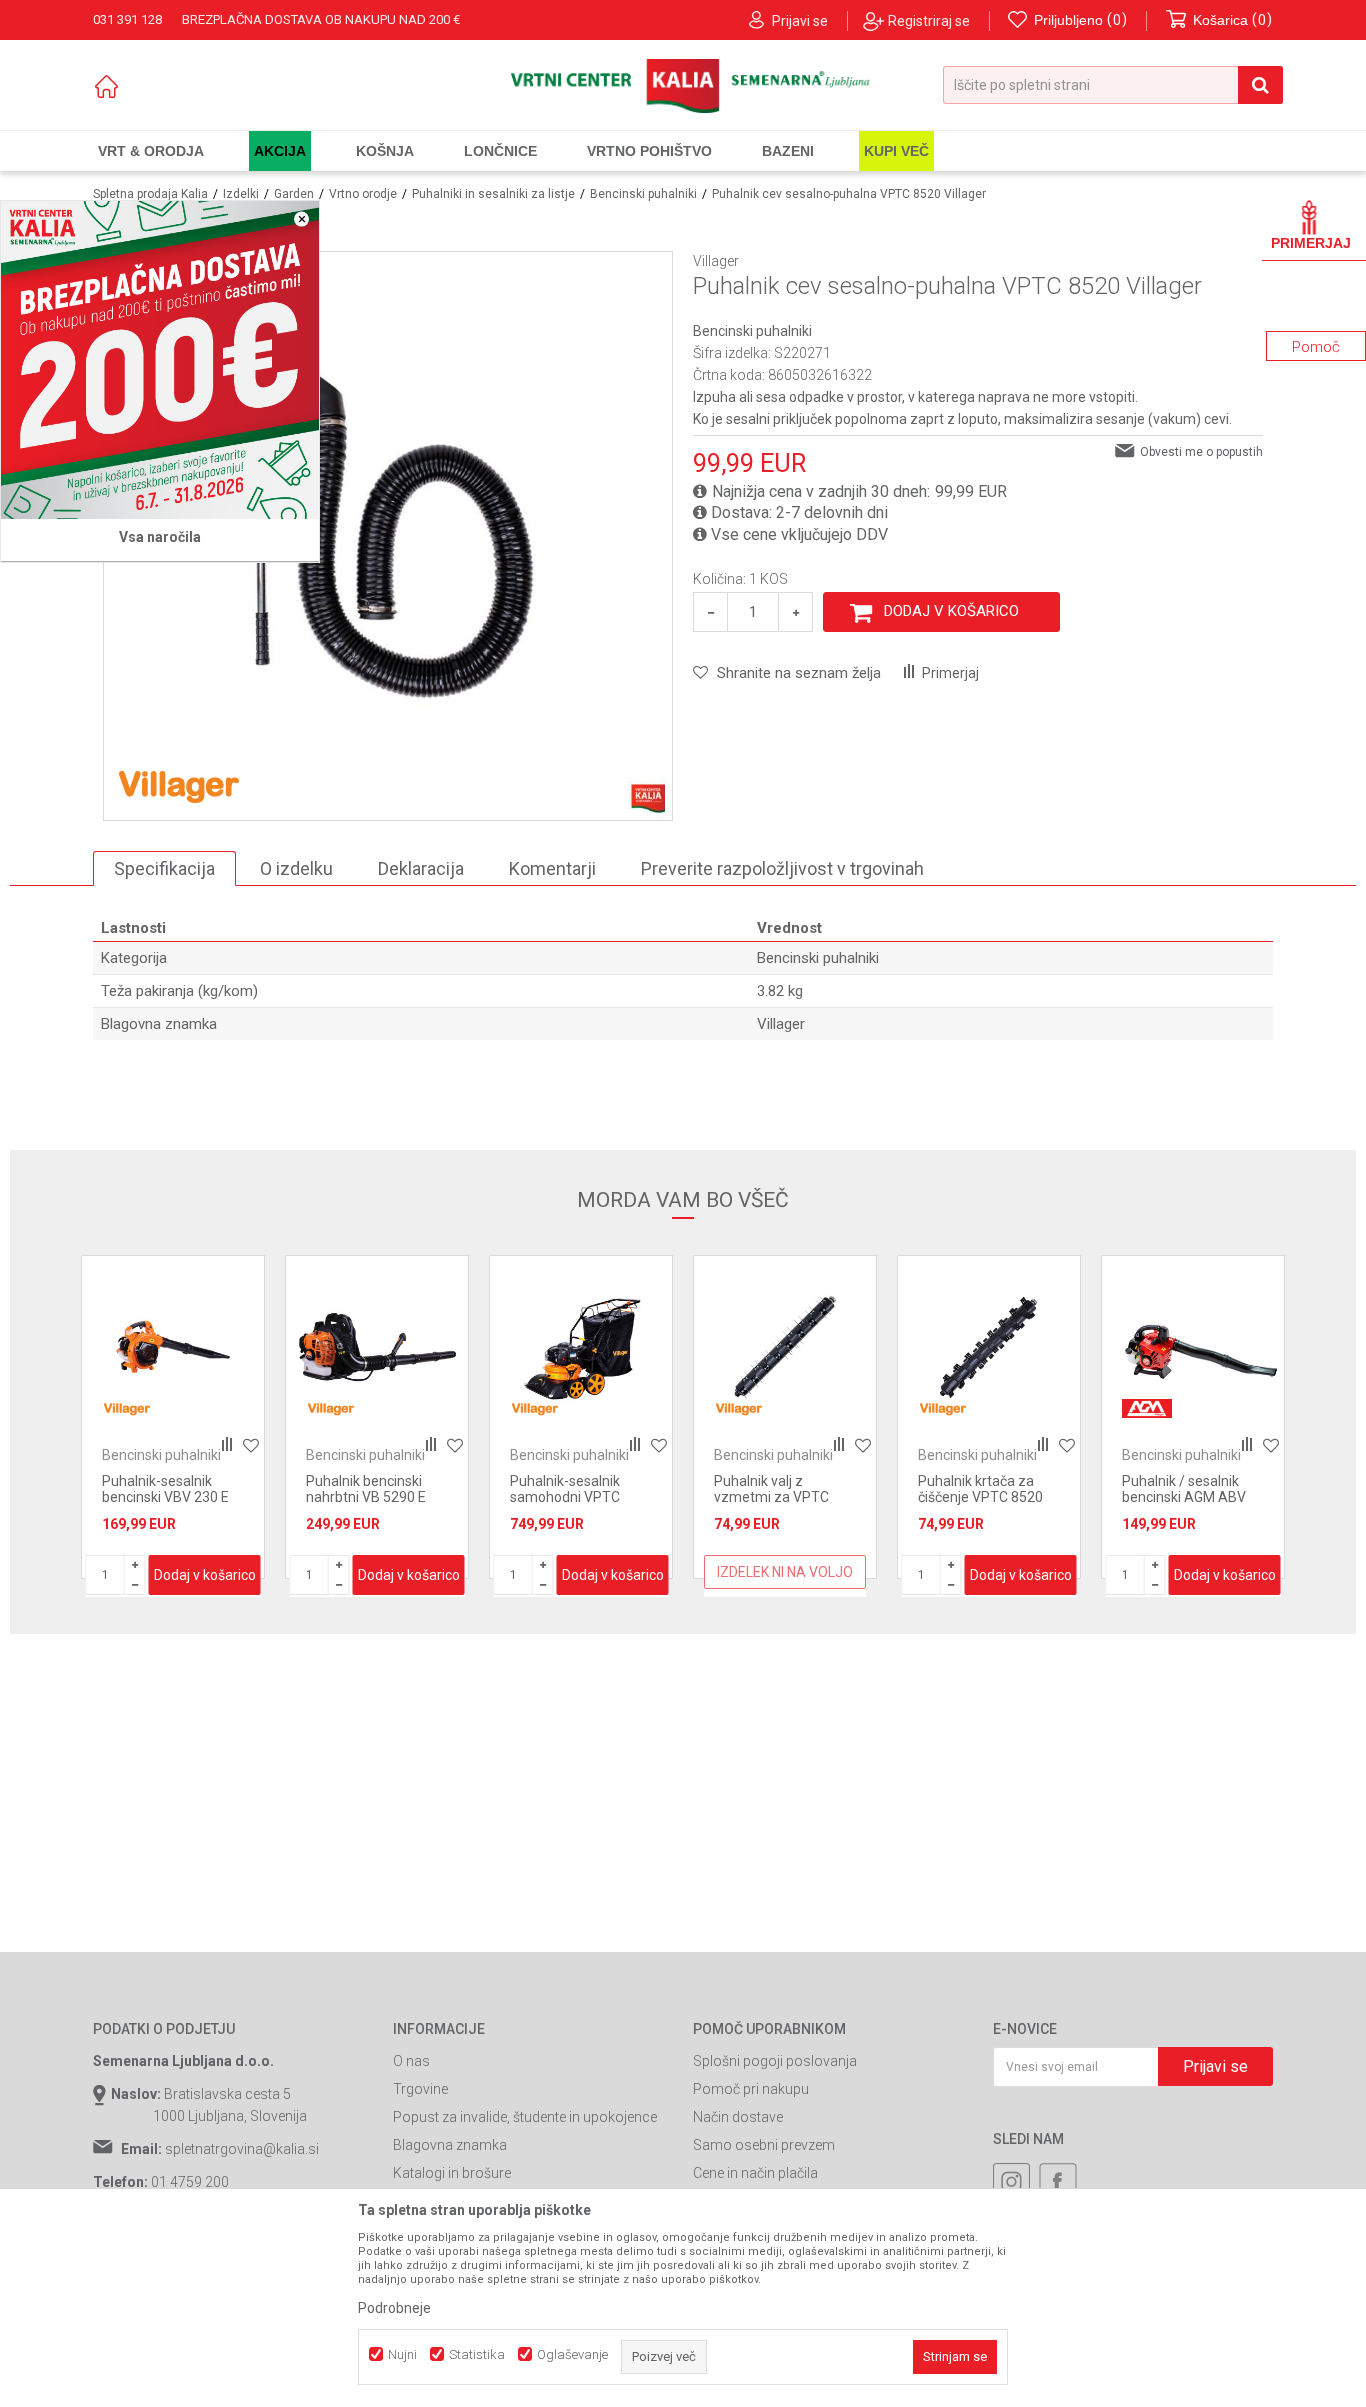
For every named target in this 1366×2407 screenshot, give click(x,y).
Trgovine (420, 2089)
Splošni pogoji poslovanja (775, 2061)
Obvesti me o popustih (1201, 452)
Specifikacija (164, 868)
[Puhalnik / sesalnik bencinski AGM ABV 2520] (1193, 1347)
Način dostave (738, 2117)
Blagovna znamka (450, 2145)
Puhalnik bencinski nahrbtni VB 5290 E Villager (366, 1497)
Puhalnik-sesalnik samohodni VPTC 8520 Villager (565, 1497)
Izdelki (241, 194)
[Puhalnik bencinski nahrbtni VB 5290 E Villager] (377, 1347)
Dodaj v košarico (951, 611)
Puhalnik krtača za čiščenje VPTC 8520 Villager (980, 1497)
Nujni (402, 2354)
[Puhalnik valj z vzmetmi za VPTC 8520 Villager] (785, 1347)
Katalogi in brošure (452, 2173)
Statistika (477, 2354)
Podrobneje (394, 2308)
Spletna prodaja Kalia (150, 194)
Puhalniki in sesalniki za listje (493, 194)
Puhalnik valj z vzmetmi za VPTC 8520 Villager (771, 1497)
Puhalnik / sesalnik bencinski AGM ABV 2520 (1184, 1497)
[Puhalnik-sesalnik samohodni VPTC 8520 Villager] (581, 1347)
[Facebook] (1058, 2182)
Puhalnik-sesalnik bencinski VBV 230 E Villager (165, 1497)
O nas (411, 2061)
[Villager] (179, 785)
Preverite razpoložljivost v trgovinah (782, 868)
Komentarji (552, 868)
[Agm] (1147, 1408)
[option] (173, 1417)
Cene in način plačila (755, 2173)
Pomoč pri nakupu (751, 2089)
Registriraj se (929, 21)
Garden (294, 194)
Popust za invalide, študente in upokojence (525, 2117)
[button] (1113, 85)
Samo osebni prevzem (764, 2145)
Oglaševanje (572, 2354)
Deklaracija (421, 868)
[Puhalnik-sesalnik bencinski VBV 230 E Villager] (173, 1347)
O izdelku (296, 868)
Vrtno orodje (363, 194)
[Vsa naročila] (160, 360)
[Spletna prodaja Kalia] (683, 86)
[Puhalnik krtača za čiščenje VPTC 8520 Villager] (989, 1347)
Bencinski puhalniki (643, 194)
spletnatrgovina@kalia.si (242, 2149)
